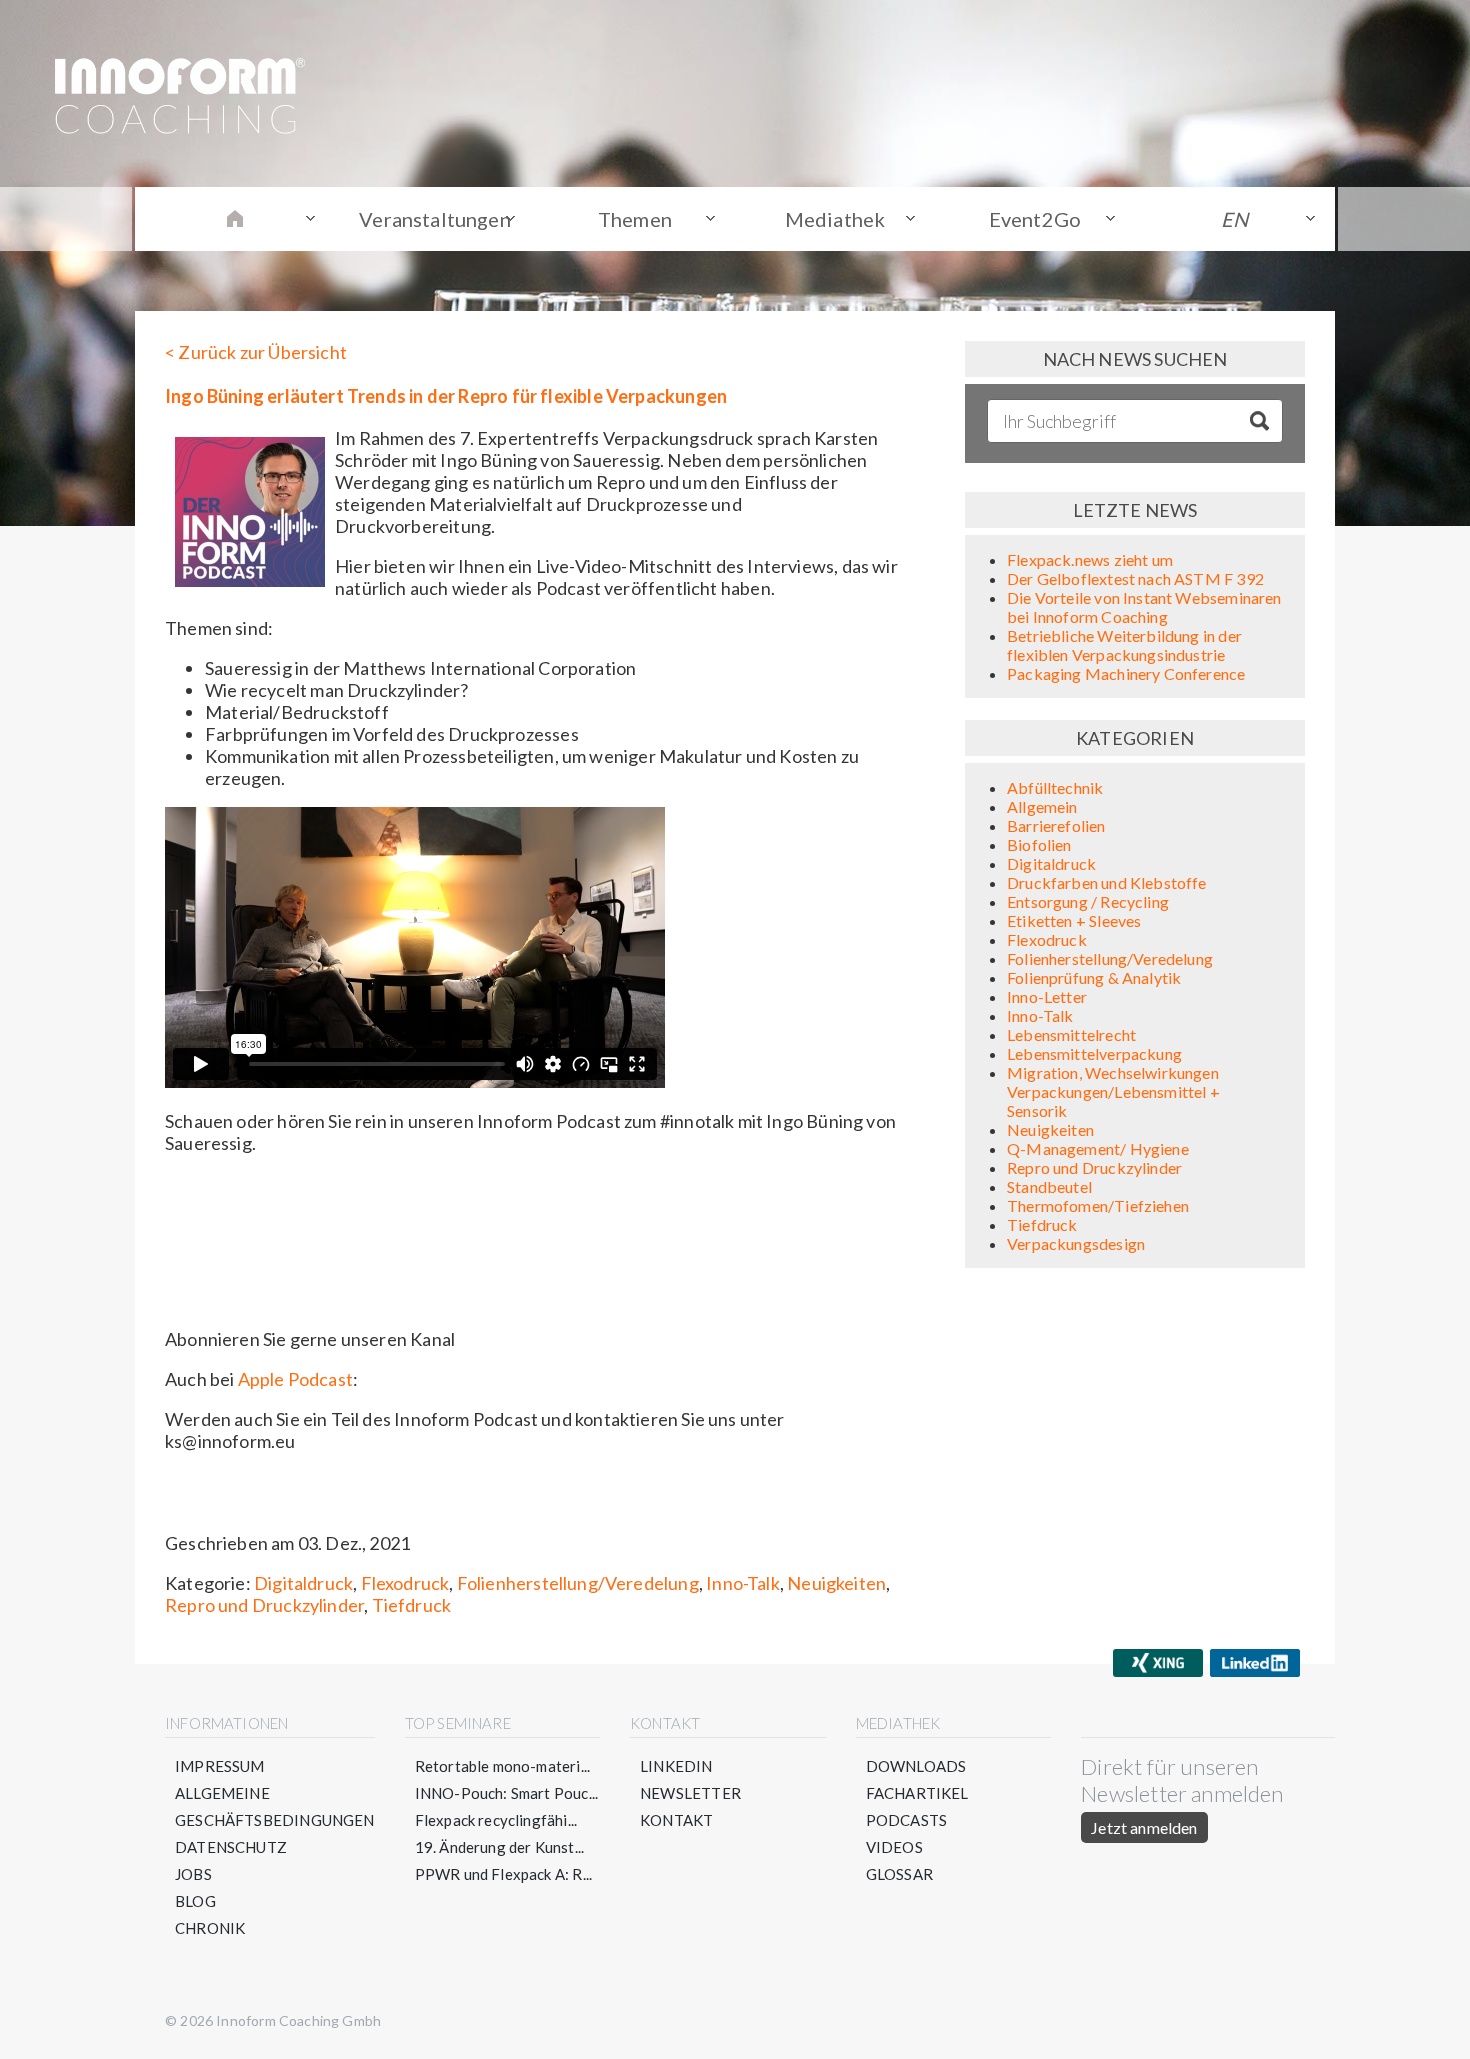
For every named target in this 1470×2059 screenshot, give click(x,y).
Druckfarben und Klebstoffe (1107, 882)
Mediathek (835, 219)
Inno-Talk (743, 1583)
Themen (635, 219)
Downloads (916, 1766)
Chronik (210, 1928)
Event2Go (1035, 219)
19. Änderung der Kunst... (500, 1847)
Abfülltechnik (1055, 787)
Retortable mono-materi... (503, 1766)
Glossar (899, 1874)
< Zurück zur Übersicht (256, 352)
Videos (894, 1847)
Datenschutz (231, 1847)
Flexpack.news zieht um (1090, 559)
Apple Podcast (295, 1379)
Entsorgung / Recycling (1088, 901)
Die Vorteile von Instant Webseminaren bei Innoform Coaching (1144, 607)
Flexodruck (405, 1583)
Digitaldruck (303, 1583)
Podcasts (906, 1820)
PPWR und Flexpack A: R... (504, 1874)
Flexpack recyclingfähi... (496, 1820)
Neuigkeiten (836, 1583)
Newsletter (690, 1793)
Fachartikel (917, 1793)
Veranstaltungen (435, 219)
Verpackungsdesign (1076, 1243)
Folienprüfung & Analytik (1094, 977)
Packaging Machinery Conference (1126, 673)
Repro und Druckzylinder (264, 1605)
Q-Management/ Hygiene (1098, 1148)
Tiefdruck (412, 1605)
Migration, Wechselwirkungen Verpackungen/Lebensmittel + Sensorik (1113, 1091)
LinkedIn (676, 1766)
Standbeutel (1049, 1186)
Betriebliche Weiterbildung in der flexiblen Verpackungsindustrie (1124, 645)
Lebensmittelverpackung (1094, 1053)
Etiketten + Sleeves (1074, 920)
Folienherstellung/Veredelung (578, 1583)
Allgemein (1042, 806)
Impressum (220, 1766)
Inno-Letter (1047, 996)
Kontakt (676, 1820)
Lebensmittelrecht (1071, 1034)
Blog (195, 1901)
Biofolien (1039, 844)
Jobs (193, 1874)
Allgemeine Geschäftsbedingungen (275, 1806)
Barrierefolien (1056, 825)
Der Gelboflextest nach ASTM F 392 (1135, 578)
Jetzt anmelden (1144, 1827)
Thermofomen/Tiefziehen (1098, 1205)
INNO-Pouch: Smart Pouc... (507, 1793)
